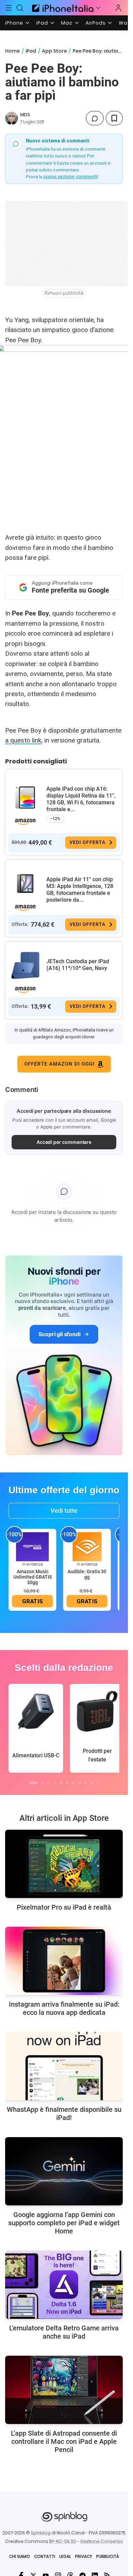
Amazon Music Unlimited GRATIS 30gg (33, 1577)
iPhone (14, 23)
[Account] (118, 8)
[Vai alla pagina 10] (92, 1783)
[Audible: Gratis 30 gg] (87, 1546)
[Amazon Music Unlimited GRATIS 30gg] (32, 1546)
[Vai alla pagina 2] (43, 1783)
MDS (25, 115)
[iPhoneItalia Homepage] (62, 8)
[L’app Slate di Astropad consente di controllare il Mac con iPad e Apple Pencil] (64, 2390)
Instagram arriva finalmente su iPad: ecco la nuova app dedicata (64, 2008)
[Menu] (9, 8)
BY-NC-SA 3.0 (63, 2541)
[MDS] (12, 118)
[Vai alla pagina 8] (79, 1783)
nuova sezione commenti (70, 177)
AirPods (96, 23)
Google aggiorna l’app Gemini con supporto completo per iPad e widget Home (64, 2223)
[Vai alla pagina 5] (61, 1783)
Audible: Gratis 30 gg (87, 1574)
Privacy (84, 2556)
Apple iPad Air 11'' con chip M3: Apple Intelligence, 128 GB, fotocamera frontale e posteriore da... (80, 890)
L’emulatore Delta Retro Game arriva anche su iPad (64, 2332)
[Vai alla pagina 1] (33, 1783)
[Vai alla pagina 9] (86, 1783)
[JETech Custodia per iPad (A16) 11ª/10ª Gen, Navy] (25, 966)
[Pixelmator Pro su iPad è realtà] (64, 1864)
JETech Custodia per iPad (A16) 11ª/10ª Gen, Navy (78, 965)
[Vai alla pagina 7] (73, 1783)
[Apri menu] (98, 8)
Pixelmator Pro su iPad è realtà (64, 1907)
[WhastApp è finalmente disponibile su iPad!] (64, 2066)
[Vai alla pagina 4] (55, 1783)
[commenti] (95, 118)
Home (12, 51)
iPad (42, 23)
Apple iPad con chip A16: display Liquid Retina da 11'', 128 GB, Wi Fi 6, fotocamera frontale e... (81, 799)
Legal (65, 2556)
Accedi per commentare (64, 1142)
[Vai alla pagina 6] (67, 1783)
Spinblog (41, 2533)
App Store (54, 51)
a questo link (23, 740)
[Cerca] (20, 8)
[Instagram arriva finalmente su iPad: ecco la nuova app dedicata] (64, 1961)
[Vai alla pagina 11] (98, 1783)
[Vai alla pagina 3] (49, 1783)
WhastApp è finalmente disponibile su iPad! (64, 2114)
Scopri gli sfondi (59, 1334)
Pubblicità (108, 2556)
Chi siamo (20, 2556)
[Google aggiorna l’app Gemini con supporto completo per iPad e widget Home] (64, 2171)
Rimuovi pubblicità (64, 293)
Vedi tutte (64, 1511)
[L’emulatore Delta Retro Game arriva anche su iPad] (64, 2285)
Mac (67, 23)
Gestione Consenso (102, 2541)
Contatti (45, 2556)
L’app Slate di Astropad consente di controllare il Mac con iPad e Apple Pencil (64, 2441)
